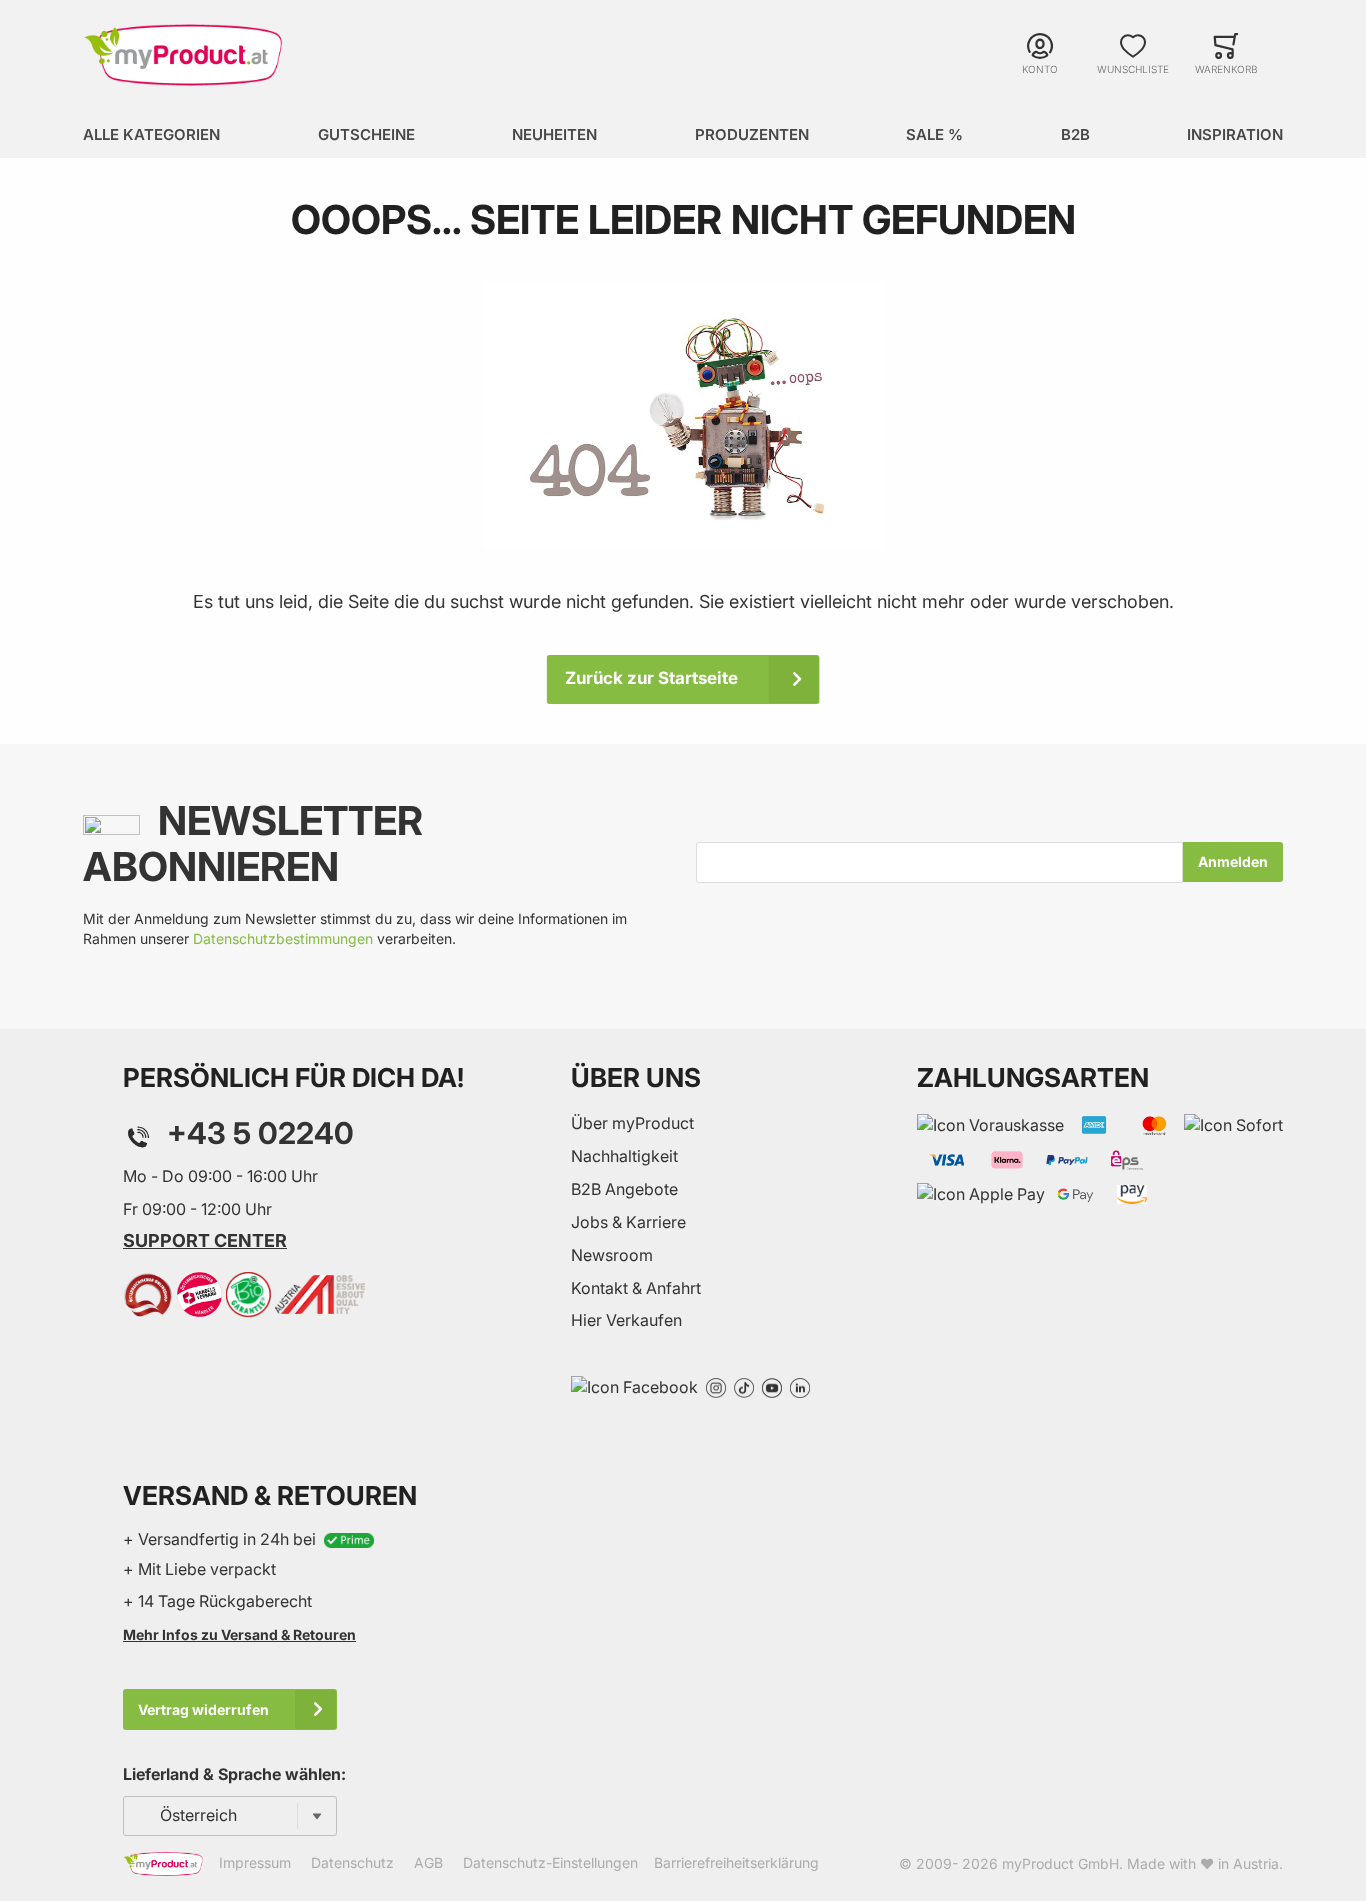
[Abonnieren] (1233, 862)
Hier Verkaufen (626, 1320)
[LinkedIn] (800, 1386)
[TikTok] (744, 1386)
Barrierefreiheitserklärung (736, 1862)
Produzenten (752, 134)
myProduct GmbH (1060, 1863)
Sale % (934, 134)
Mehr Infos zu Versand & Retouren (239, 1634)
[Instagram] (716, 1386)
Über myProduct (632, 1123)
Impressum (255, 1862)
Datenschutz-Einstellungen (550, 1862)
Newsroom (612, 1255)
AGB (428, 1862)
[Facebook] (634, 1386)
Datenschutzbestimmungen (283, 938)
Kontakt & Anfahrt (636, 1288)
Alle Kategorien (151, 134)
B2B (1075, 134)
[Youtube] (772, 1386)
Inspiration (1235, 134)
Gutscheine (366, 134)
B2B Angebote (624, 1189)
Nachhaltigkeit (624, 1156)
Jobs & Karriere (628, 1222)
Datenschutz (352, 1862)
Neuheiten (554, 134)
